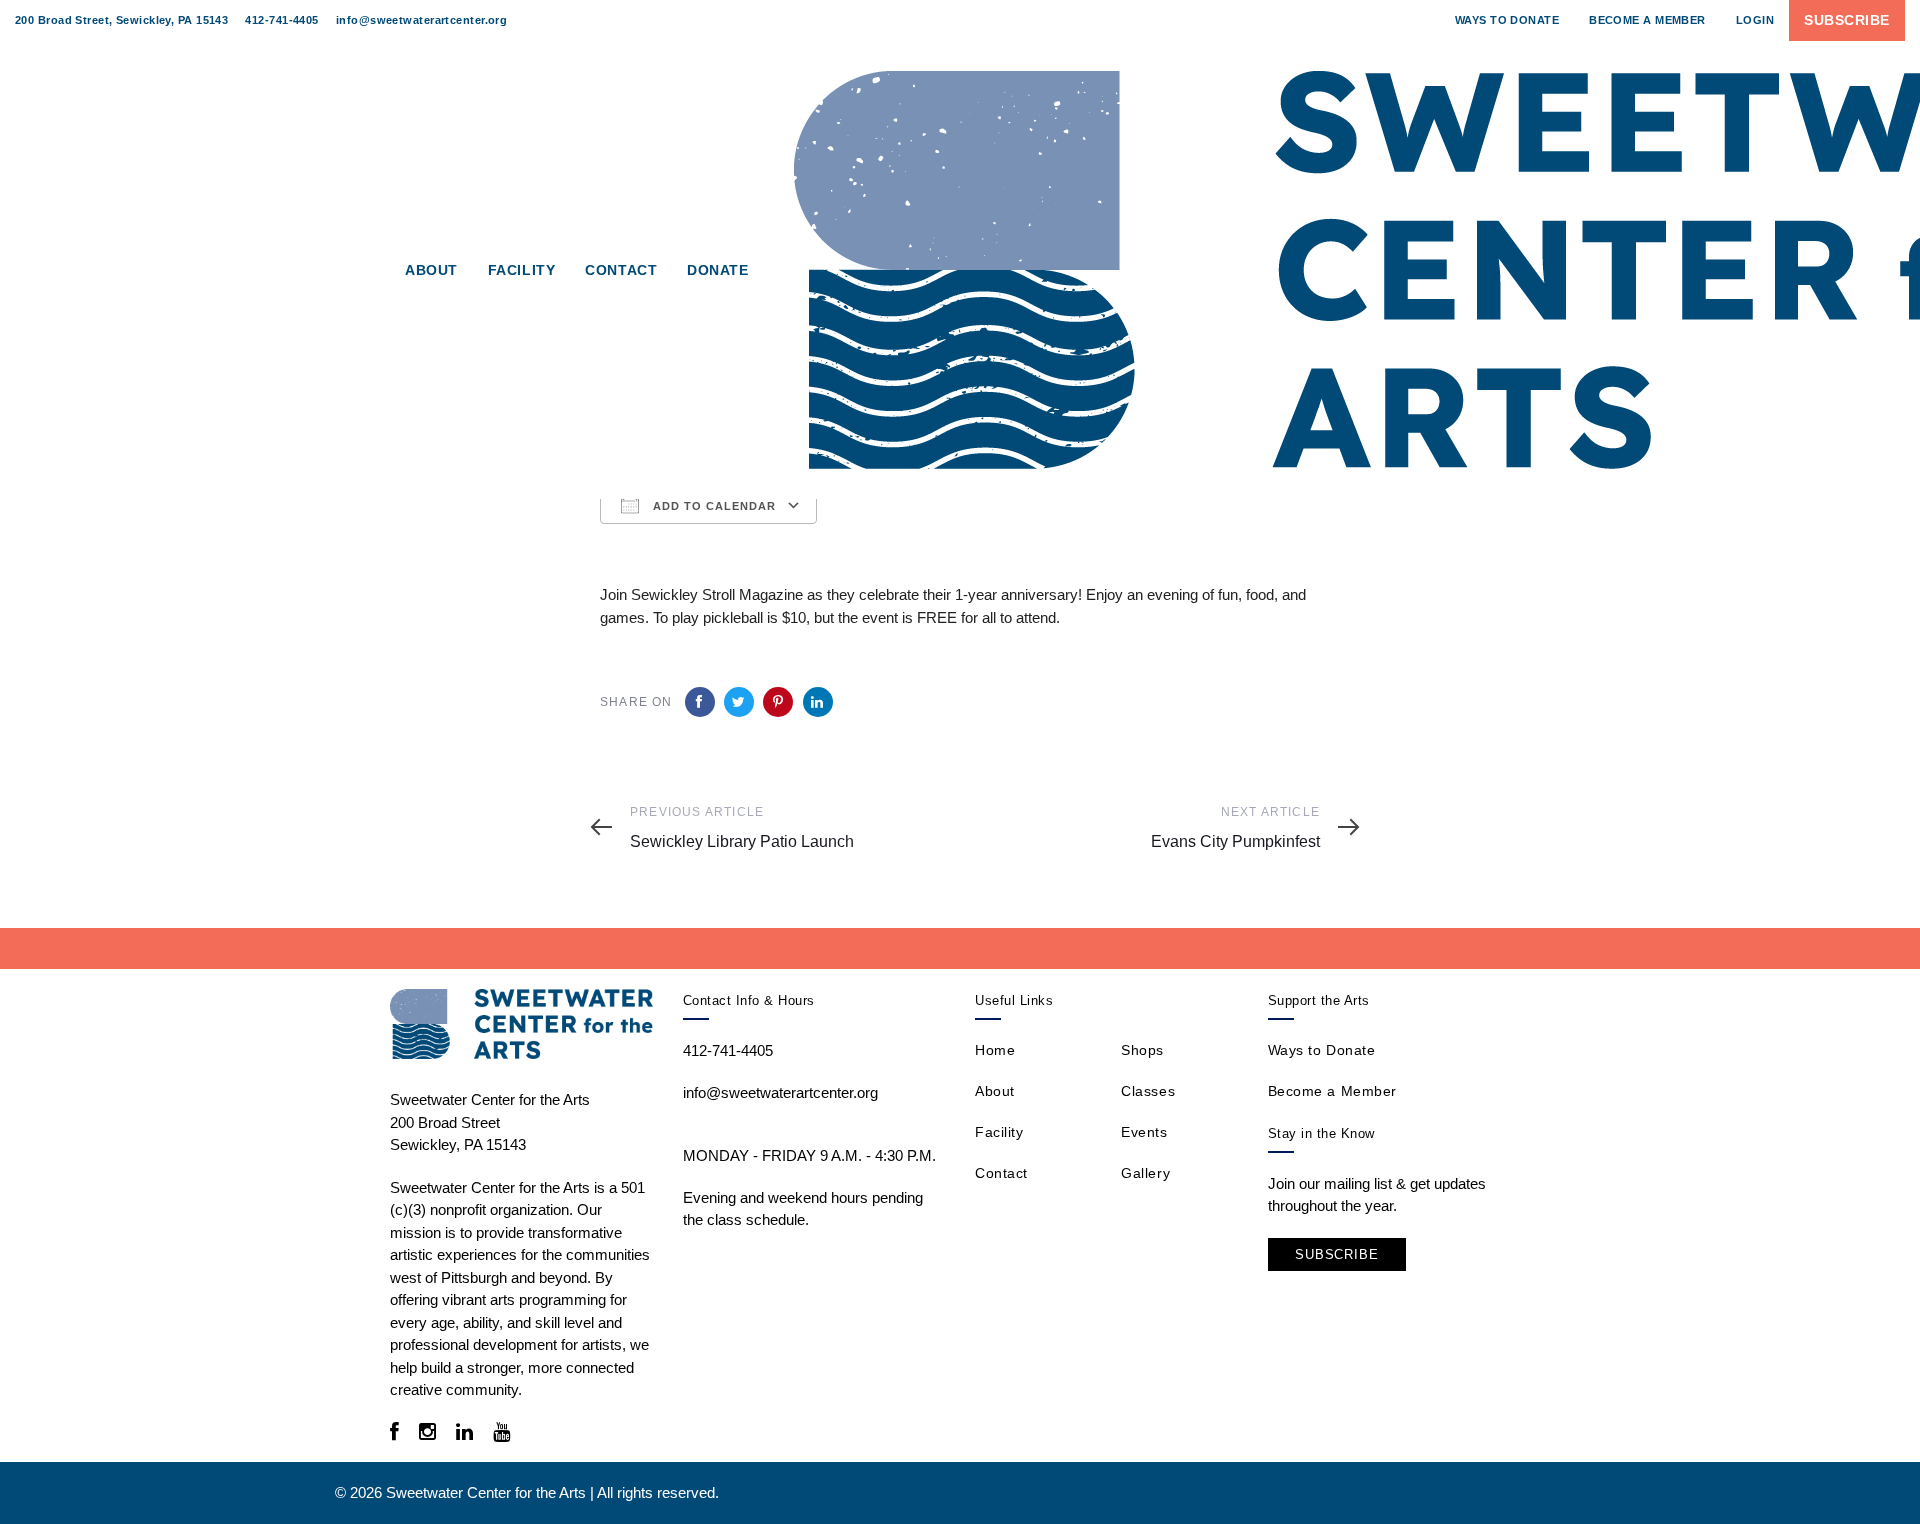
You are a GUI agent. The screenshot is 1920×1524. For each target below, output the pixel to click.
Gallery (1145, 1173)
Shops (1142, 1050)
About (995, 1091)
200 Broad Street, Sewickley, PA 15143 (121, 20)
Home (995, 1050)
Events (1144, 1132)
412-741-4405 (281, 20)
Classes (1148, 1091)
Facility (999, 1132)
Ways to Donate (1322, 1050)
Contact (1001, 1173)
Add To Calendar (712, 506)
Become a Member (1332, 1091)
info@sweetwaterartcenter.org (421, 20)
